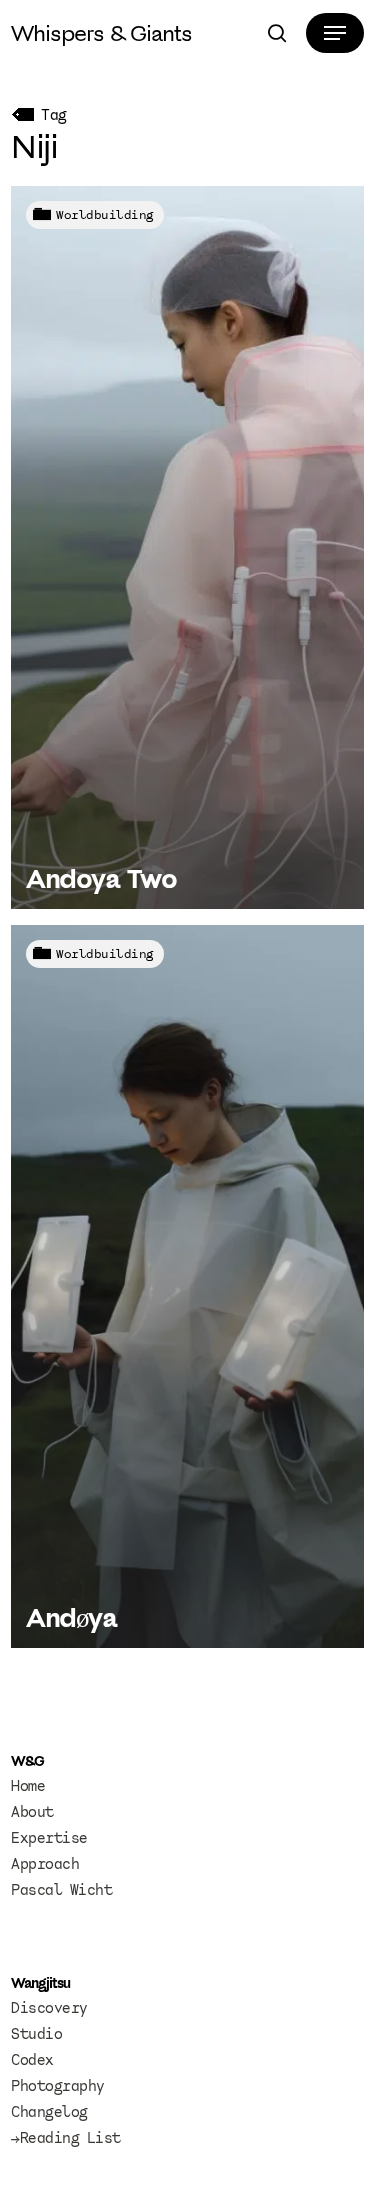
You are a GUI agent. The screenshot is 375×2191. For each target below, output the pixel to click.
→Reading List (66, 2138)
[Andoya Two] (187, 547)
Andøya (71, 1617)
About (32, 1812)
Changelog (49, 2112)
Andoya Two (101, 878)
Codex (32, 2060)
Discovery (49, 2008)
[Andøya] (187, 1286)
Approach (45, 1864)
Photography (58, 2086)
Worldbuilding (105, 214)
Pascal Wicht (61, 1890)
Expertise (49, 1838)
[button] (335, 33)
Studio (36, 2034)
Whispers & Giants (101, 33)
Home (28, 1786)
